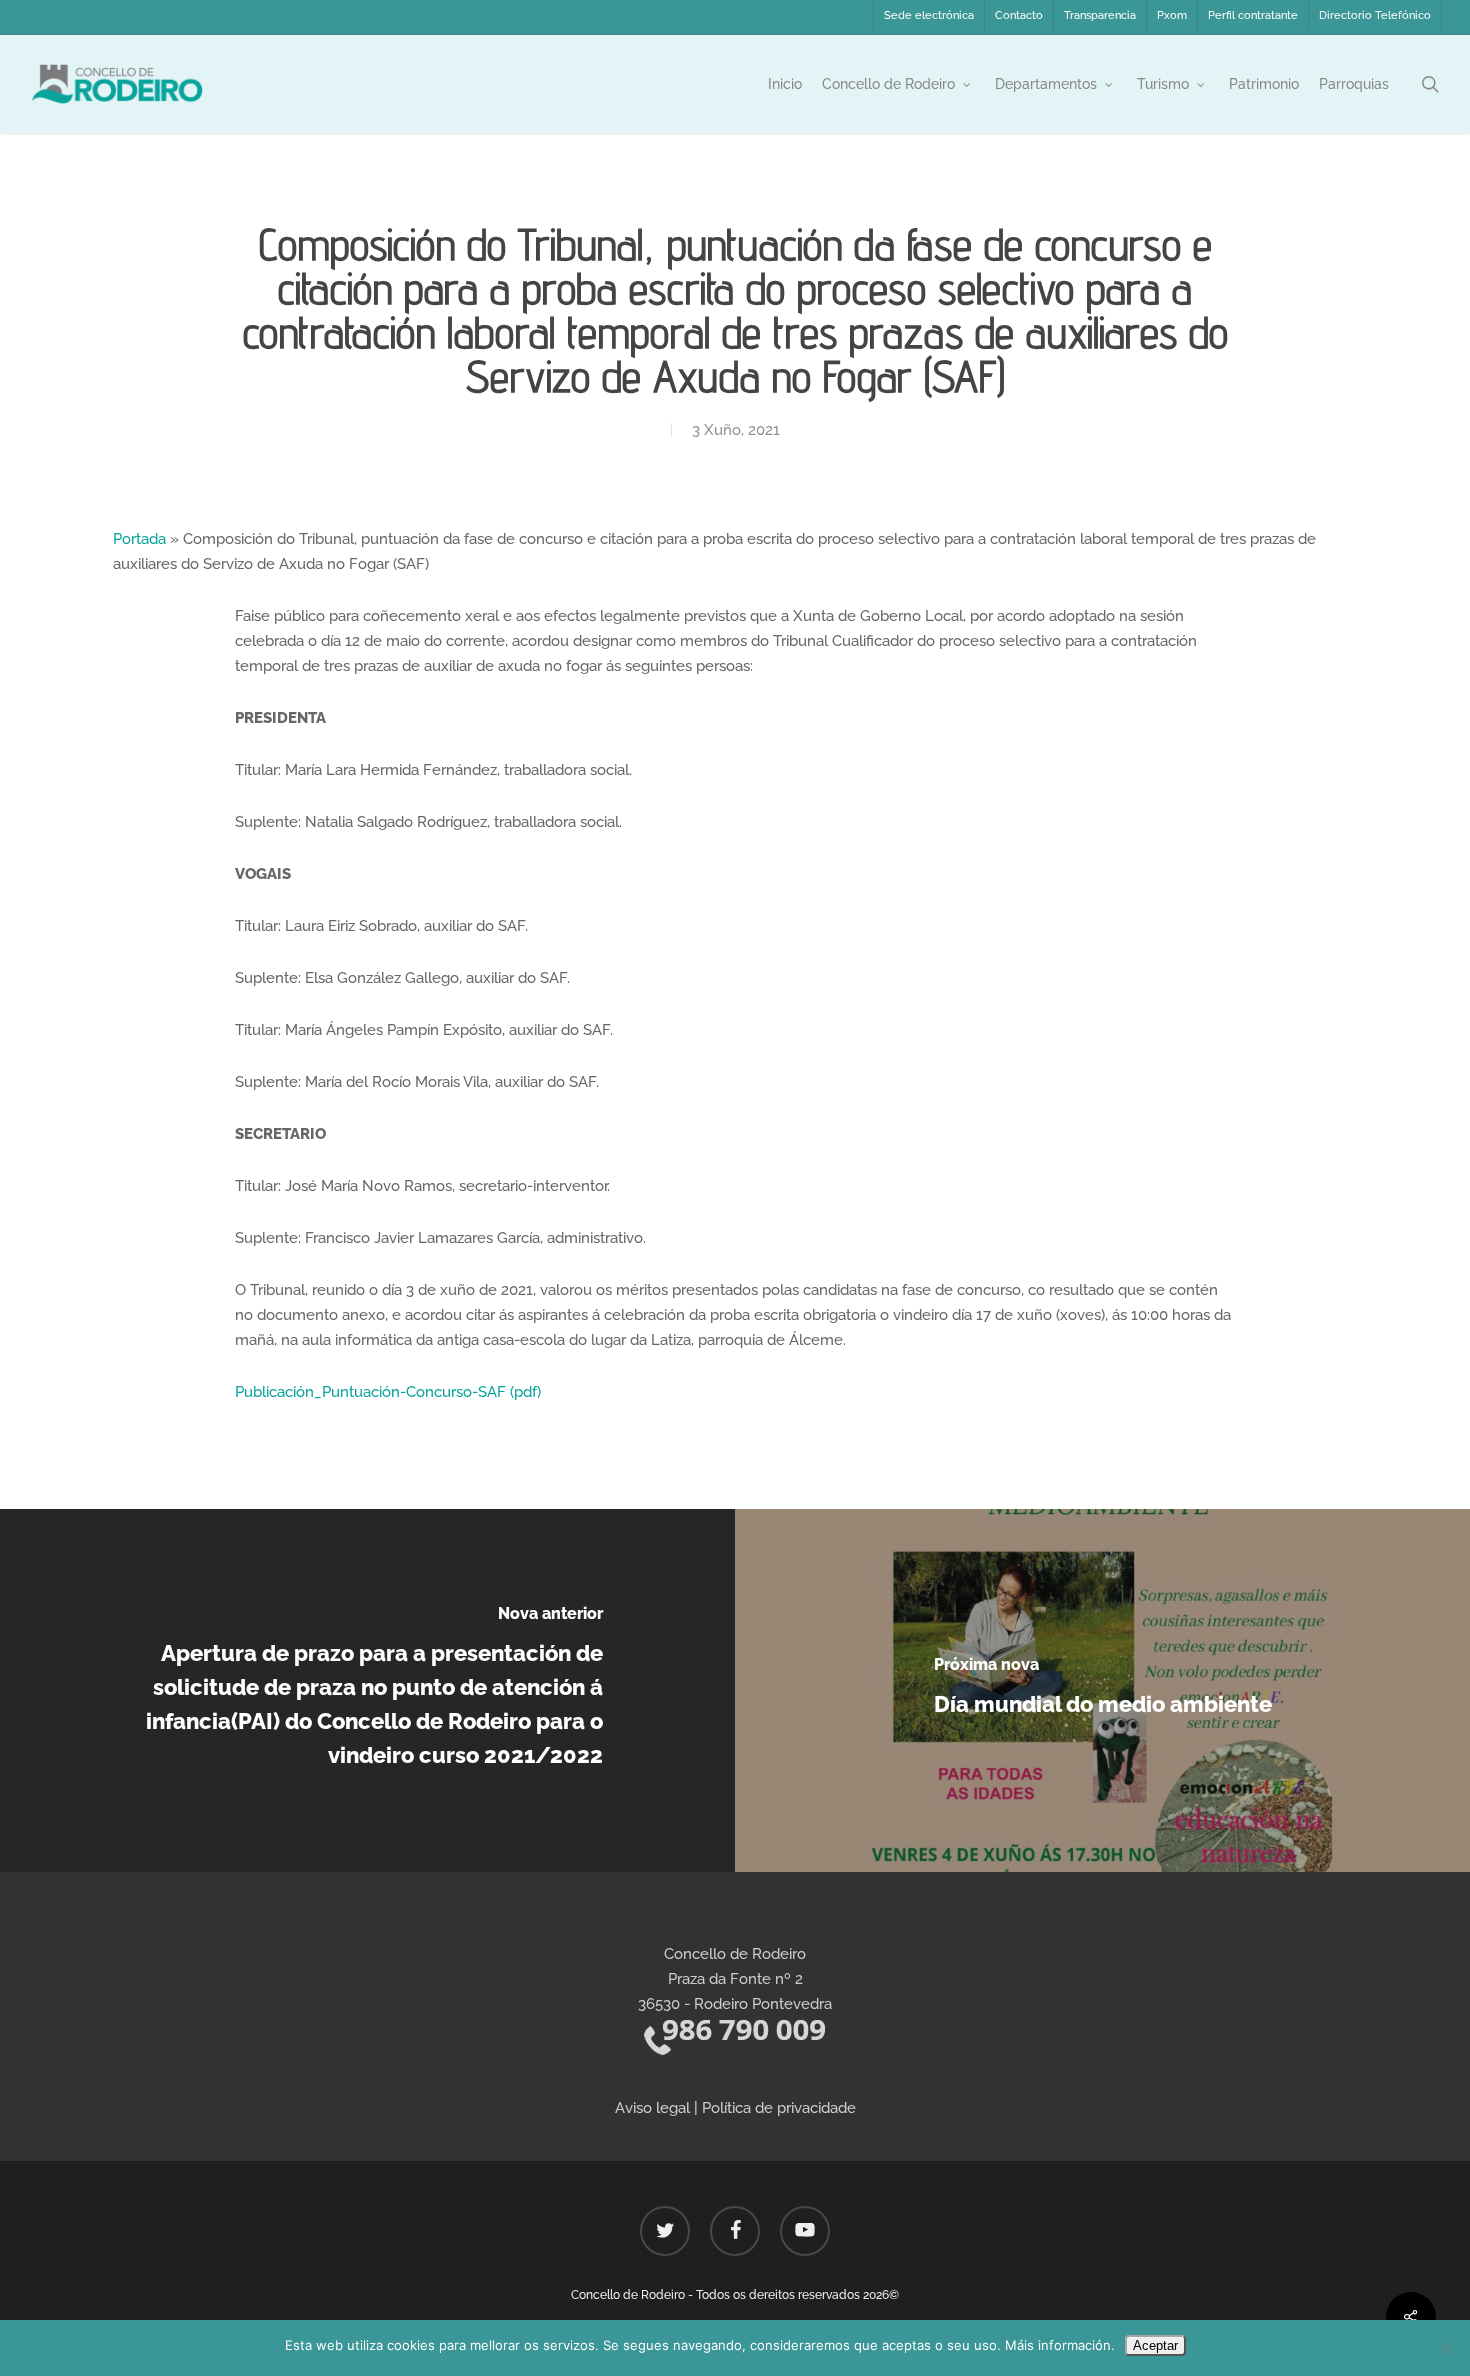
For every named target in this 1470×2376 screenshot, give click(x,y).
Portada (139, 539)
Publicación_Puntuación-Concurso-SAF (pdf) (388, 1392)
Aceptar (1155, 2345)
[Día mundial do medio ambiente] (1102, 1690)
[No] (1445, 2348)
